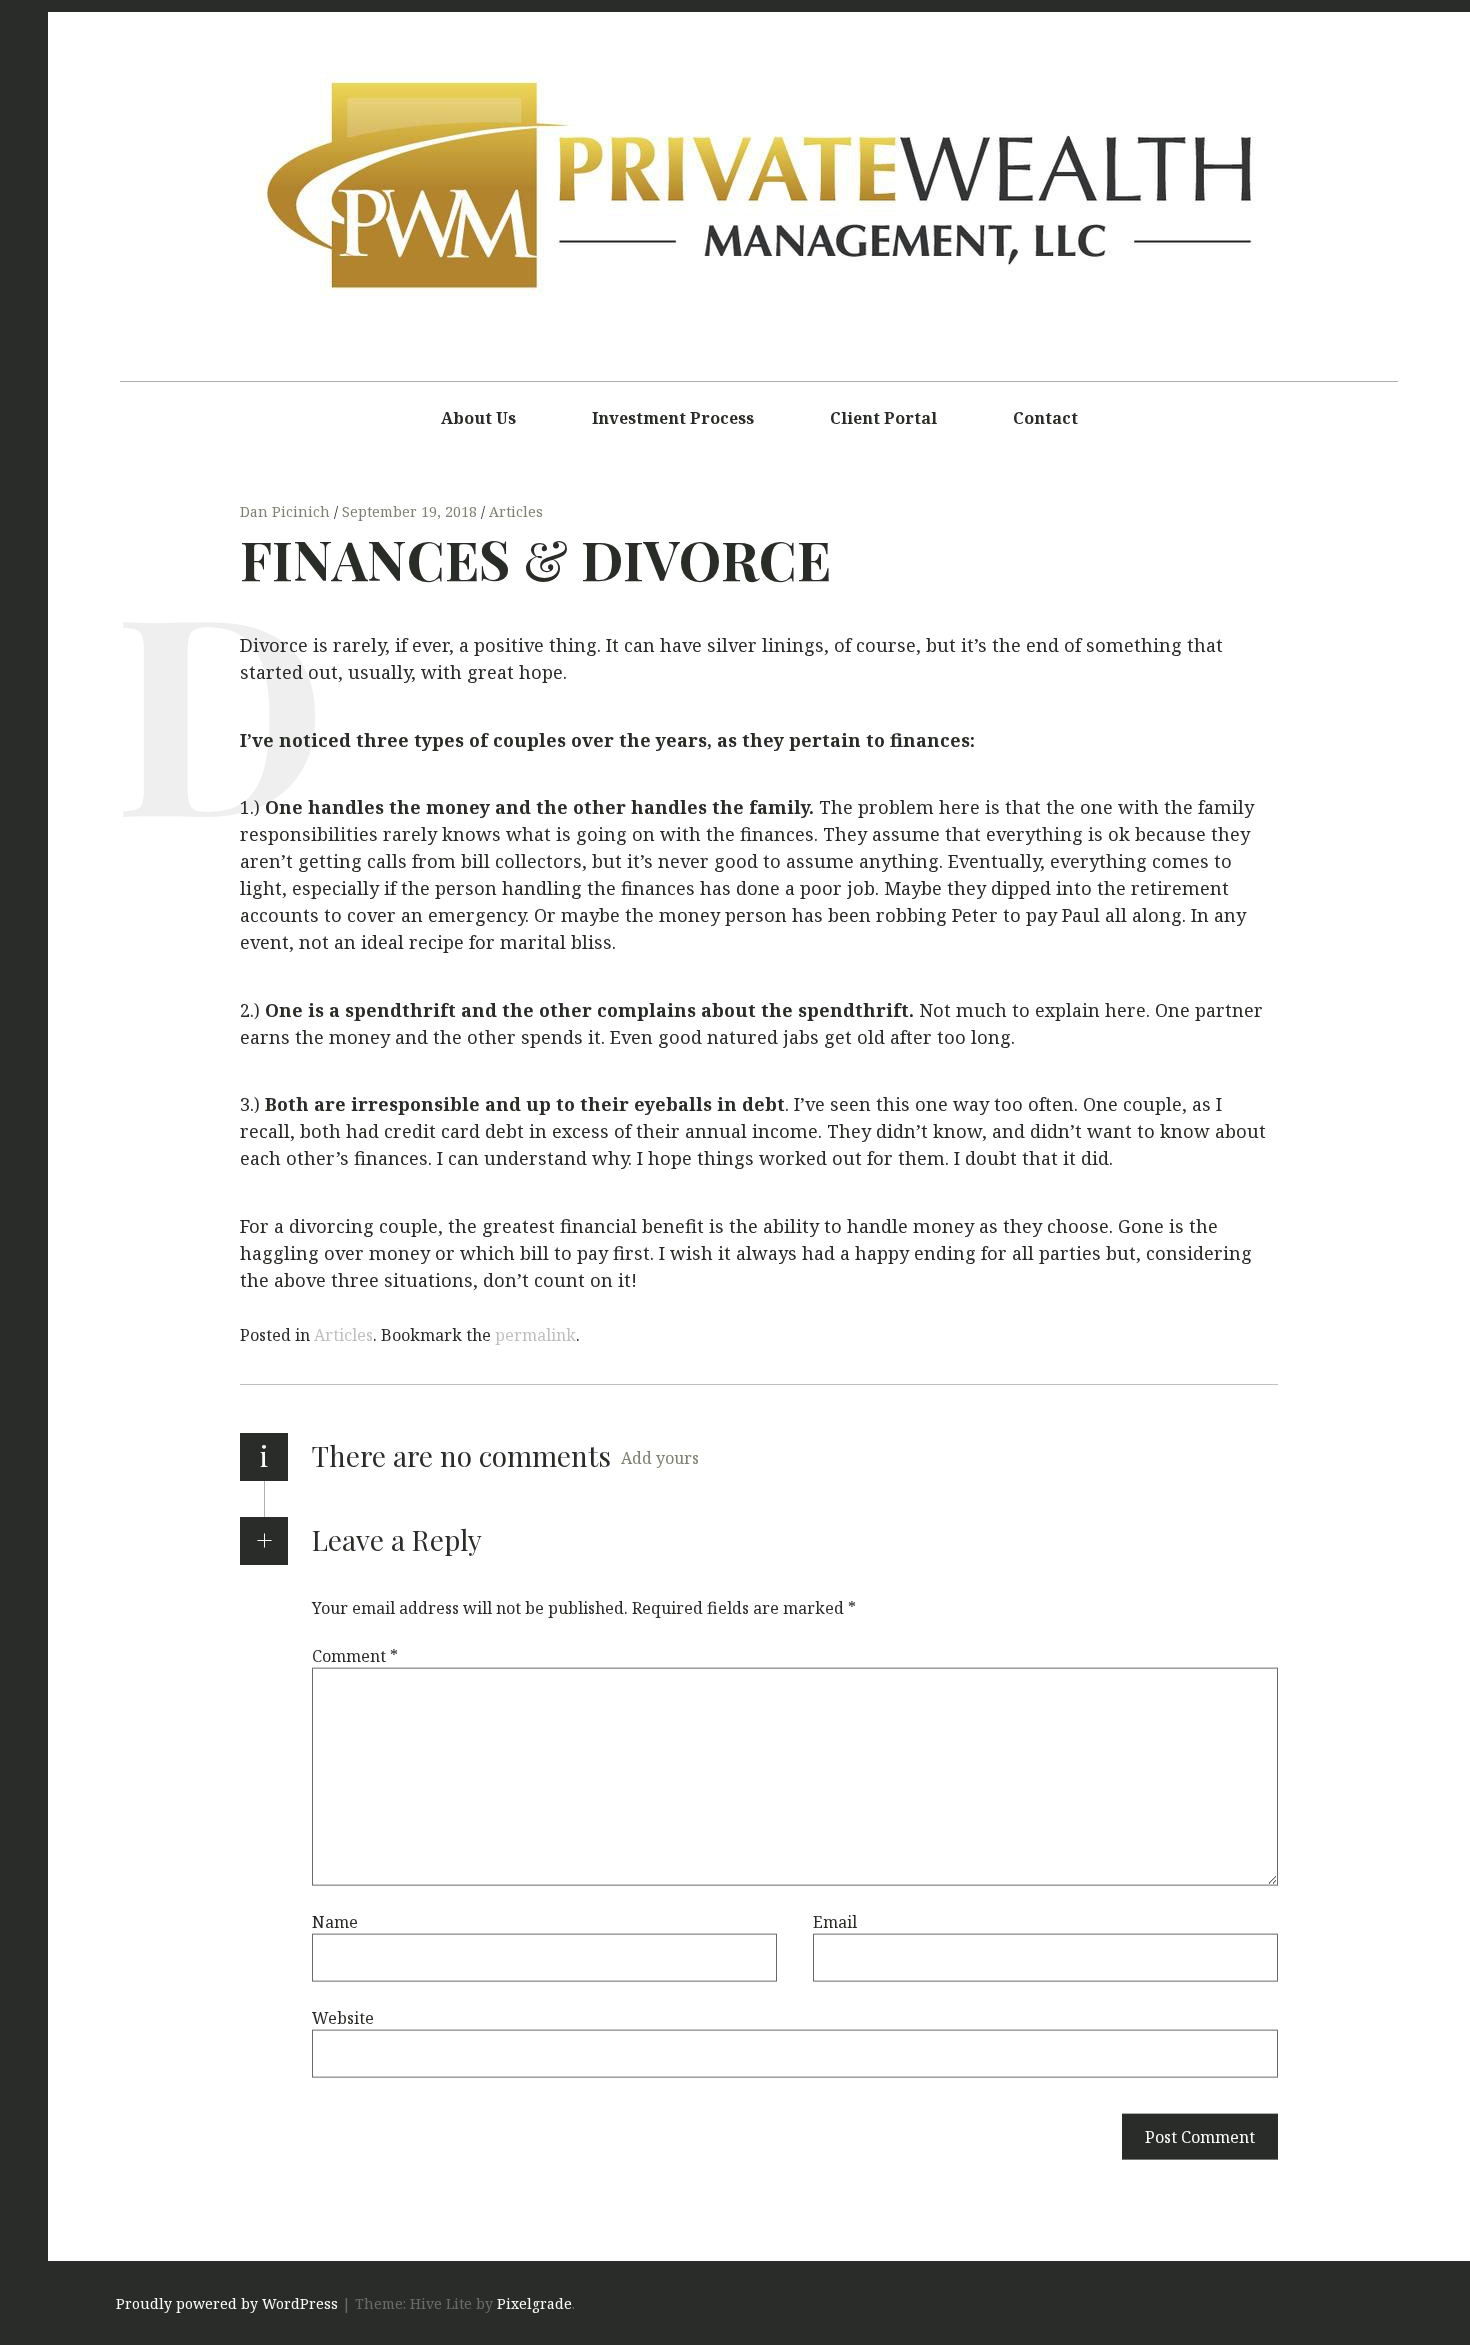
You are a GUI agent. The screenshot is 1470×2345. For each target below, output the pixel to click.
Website (343, 2018)
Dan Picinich (287, 511)
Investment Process (673, 418)
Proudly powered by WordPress (227, 2304)
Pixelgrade (534, 2304)
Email (835, 1922)
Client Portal (883, 418)
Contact (1045, 418)
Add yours (660, 1458)
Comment (355, 1656)
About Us (478, 418)
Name (335, 1922)
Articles (516, 511)
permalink (535, 1335)
